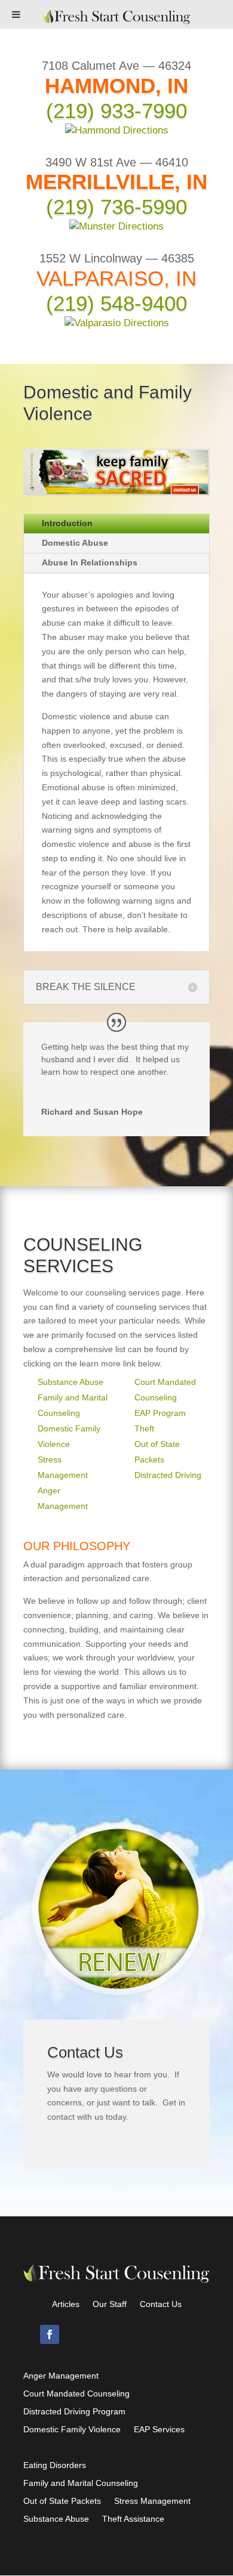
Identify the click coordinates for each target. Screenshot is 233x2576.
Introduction (67, 523)
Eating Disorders (55, 2465)
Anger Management (61, 2376)
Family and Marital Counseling (81, 2483)
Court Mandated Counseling (76, 2394)
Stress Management (152, 2501)
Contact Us (161, 2304)
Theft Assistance (133, 2519)
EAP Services (159, 2430)
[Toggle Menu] (16, 14)
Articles (66, 2304)
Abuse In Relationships (90, 562)
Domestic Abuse (75, 543)
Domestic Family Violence (72, 2430)
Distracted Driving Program (74, 2412)
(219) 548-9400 (116, 303)
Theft (144, 1428)
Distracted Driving (168, 1475)
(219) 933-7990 (116, 111)
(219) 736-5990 (116, 207)
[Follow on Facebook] (50, 2334)
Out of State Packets (62, 2501)
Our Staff (110, 2304)
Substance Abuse (70, 1382)
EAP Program (160, 1413)
